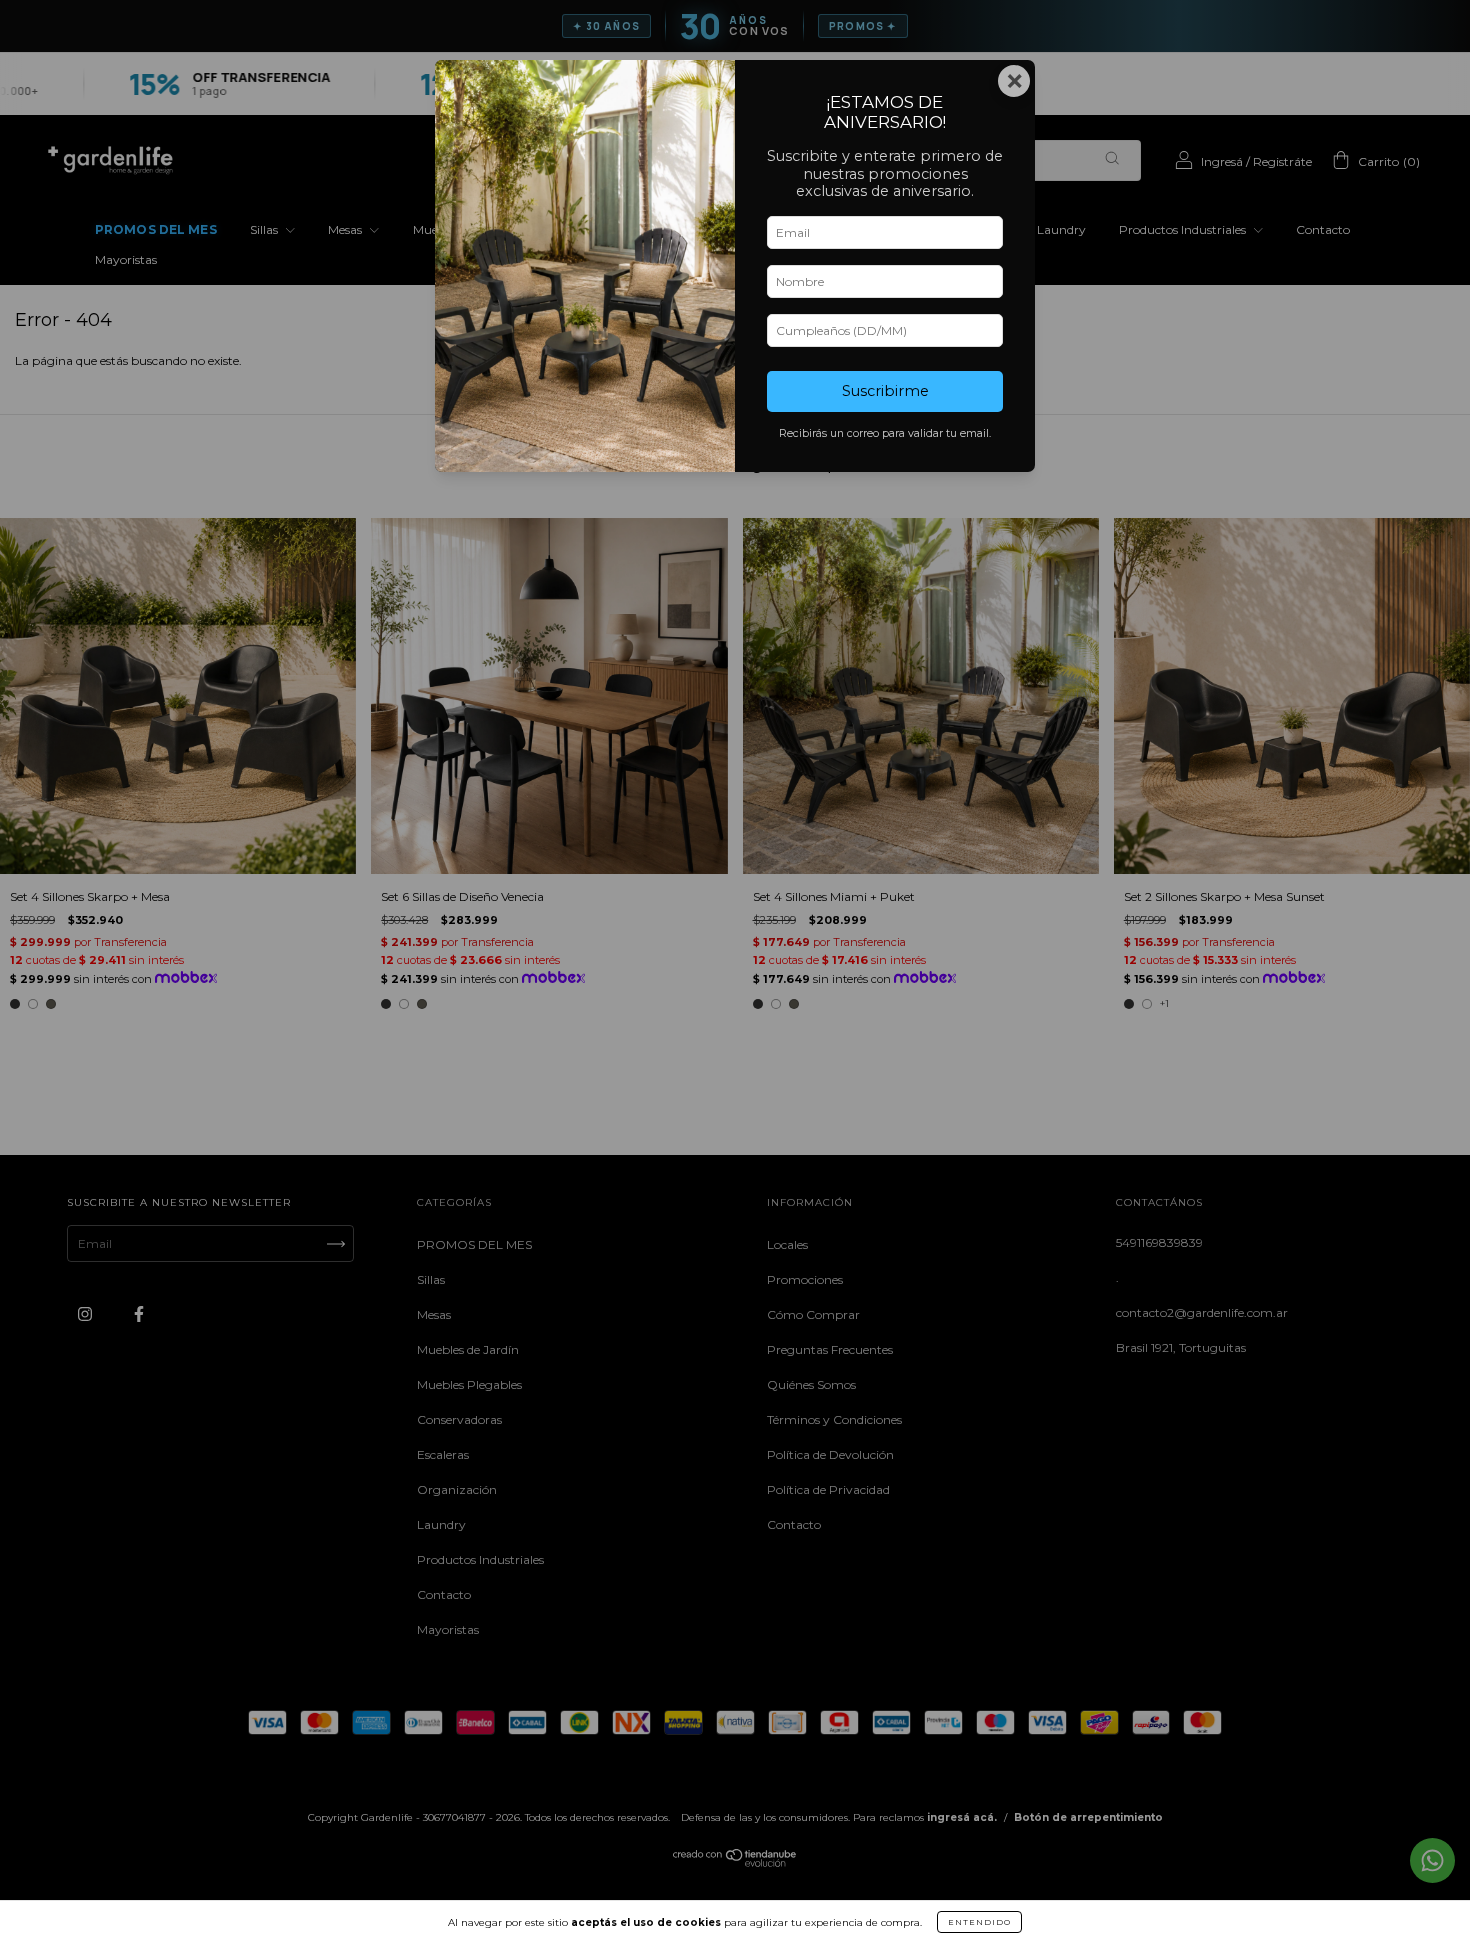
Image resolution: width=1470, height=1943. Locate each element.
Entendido (979, 1922)
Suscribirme (885, 391)
